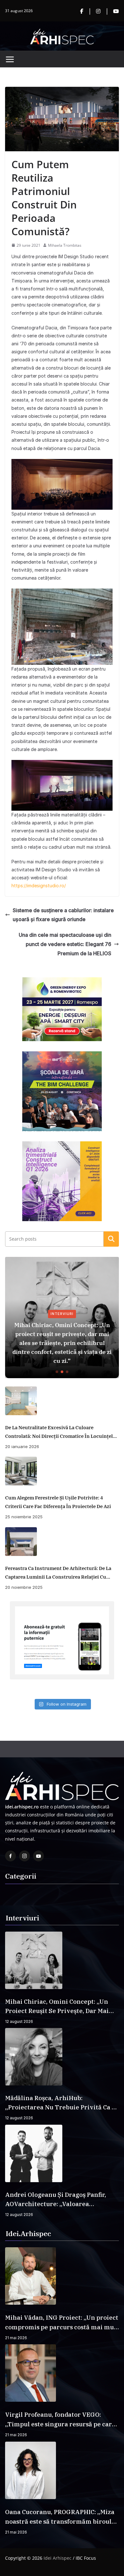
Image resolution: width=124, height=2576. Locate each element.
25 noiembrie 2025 (24, 1517)
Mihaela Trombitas (65, 245)
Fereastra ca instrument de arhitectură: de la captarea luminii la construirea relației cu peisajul (58, 1573)
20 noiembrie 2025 (24, 1587)
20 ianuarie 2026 (22, 1446)
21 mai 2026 (16, 2338)
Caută (111, 1239)
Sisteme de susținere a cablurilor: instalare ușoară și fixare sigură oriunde (63, 915)
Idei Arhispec (58, 2558)
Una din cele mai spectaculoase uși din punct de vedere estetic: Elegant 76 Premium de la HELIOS (65, 944)
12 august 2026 (19, 2021)
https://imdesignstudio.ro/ (39, 886)
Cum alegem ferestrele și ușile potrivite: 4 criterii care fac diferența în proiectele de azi (58, 1502)
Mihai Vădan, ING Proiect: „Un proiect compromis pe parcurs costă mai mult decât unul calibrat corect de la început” (62, 2323)
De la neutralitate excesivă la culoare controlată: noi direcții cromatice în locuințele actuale (60, 1432)
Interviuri (62, 1314)
